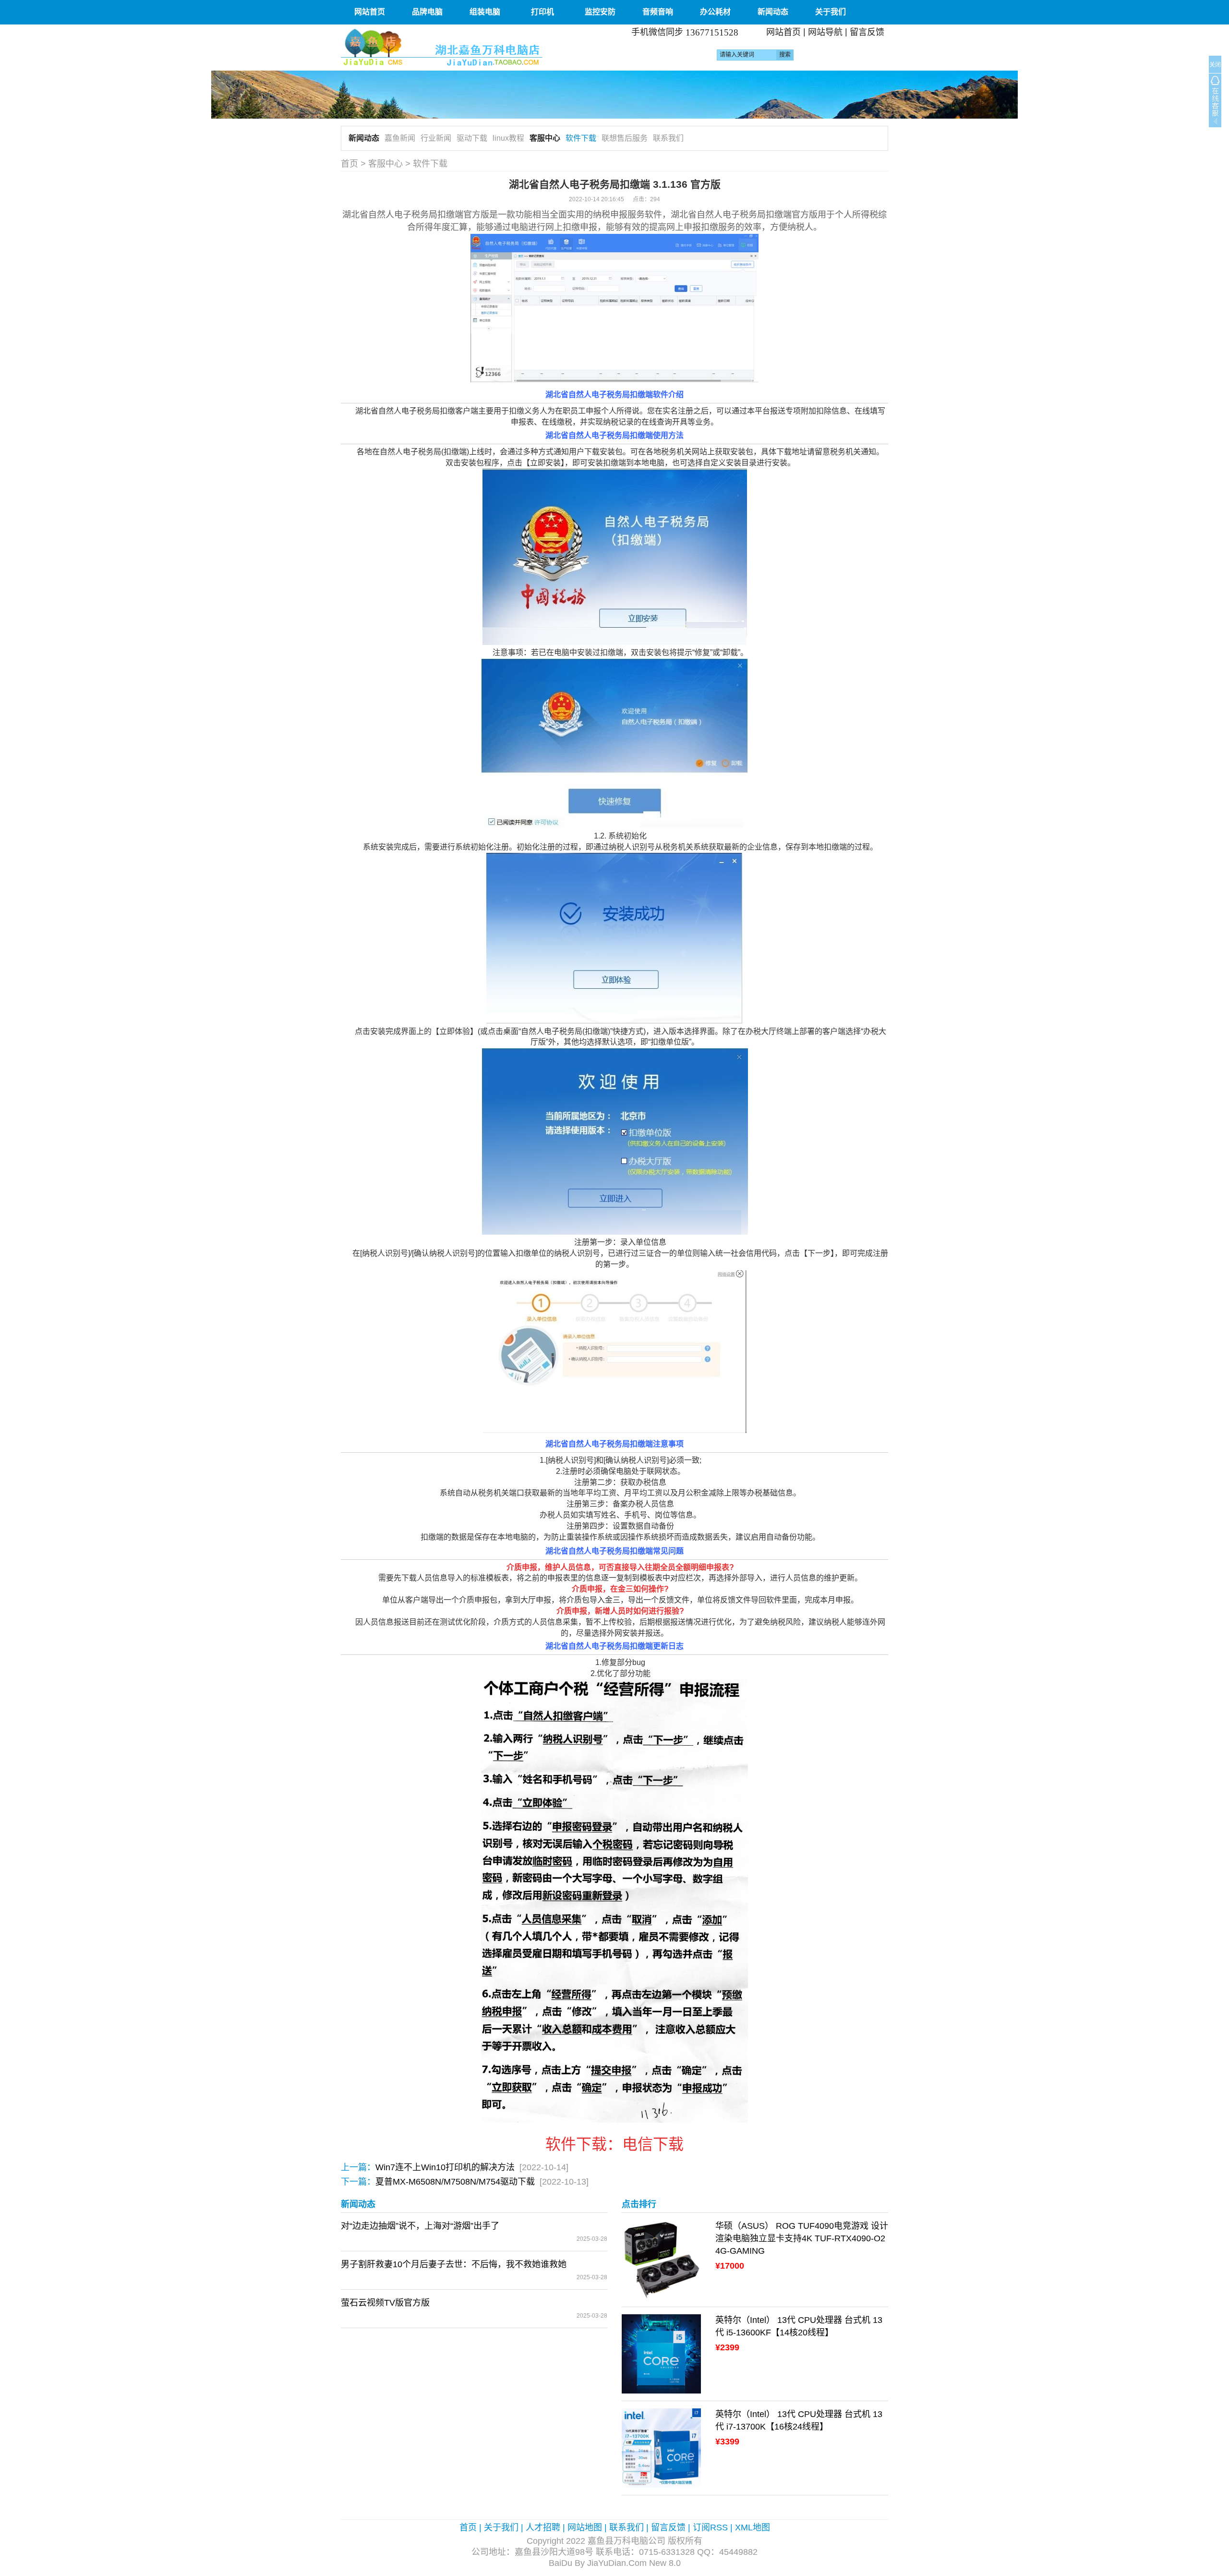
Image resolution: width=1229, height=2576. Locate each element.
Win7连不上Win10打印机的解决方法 (445, 2167)
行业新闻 (436, 138)
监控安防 (600, 12)
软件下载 (581, 138)
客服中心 (545, 138)
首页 (349, 164)
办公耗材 (715, 12)
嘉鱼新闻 (400, 138)
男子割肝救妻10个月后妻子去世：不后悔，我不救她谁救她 (454, 2264)
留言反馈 (867, 32)
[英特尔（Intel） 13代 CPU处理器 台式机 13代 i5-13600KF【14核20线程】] (661, 2354)
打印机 (542, 12)
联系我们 (668, 138)
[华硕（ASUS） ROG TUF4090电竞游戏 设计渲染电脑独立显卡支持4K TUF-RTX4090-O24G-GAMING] (661, 2260)
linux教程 (508, 138)
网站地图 (585, 2527)
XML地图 (753, 2527)
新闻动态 (773, 12)
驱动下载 (472, 138)
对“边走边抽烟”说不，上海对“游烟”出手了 (420, 2226)
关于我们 (831, 12)
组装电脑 (485, 12)
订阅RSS (710, 2527)
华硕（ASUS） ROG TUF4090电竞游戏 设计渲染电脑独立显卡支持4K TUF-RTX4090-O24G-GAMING (802, 2238)
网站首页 (370, 12)
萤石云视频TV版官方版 (385, 2303)
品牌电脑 (427, 12)
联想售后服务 (625, 138)
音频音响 (658, 12)
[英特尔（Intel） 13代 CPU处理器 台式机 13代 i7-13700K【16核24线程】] (661, 2448)
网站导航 (825, 32)
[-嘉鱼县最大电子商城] (474, 47)
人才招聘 (543, 2527)
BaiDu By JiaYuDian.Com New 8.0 (615, 2563)
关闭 (1215, 65)
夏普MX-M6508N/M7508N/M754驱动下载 (455, 2182)
